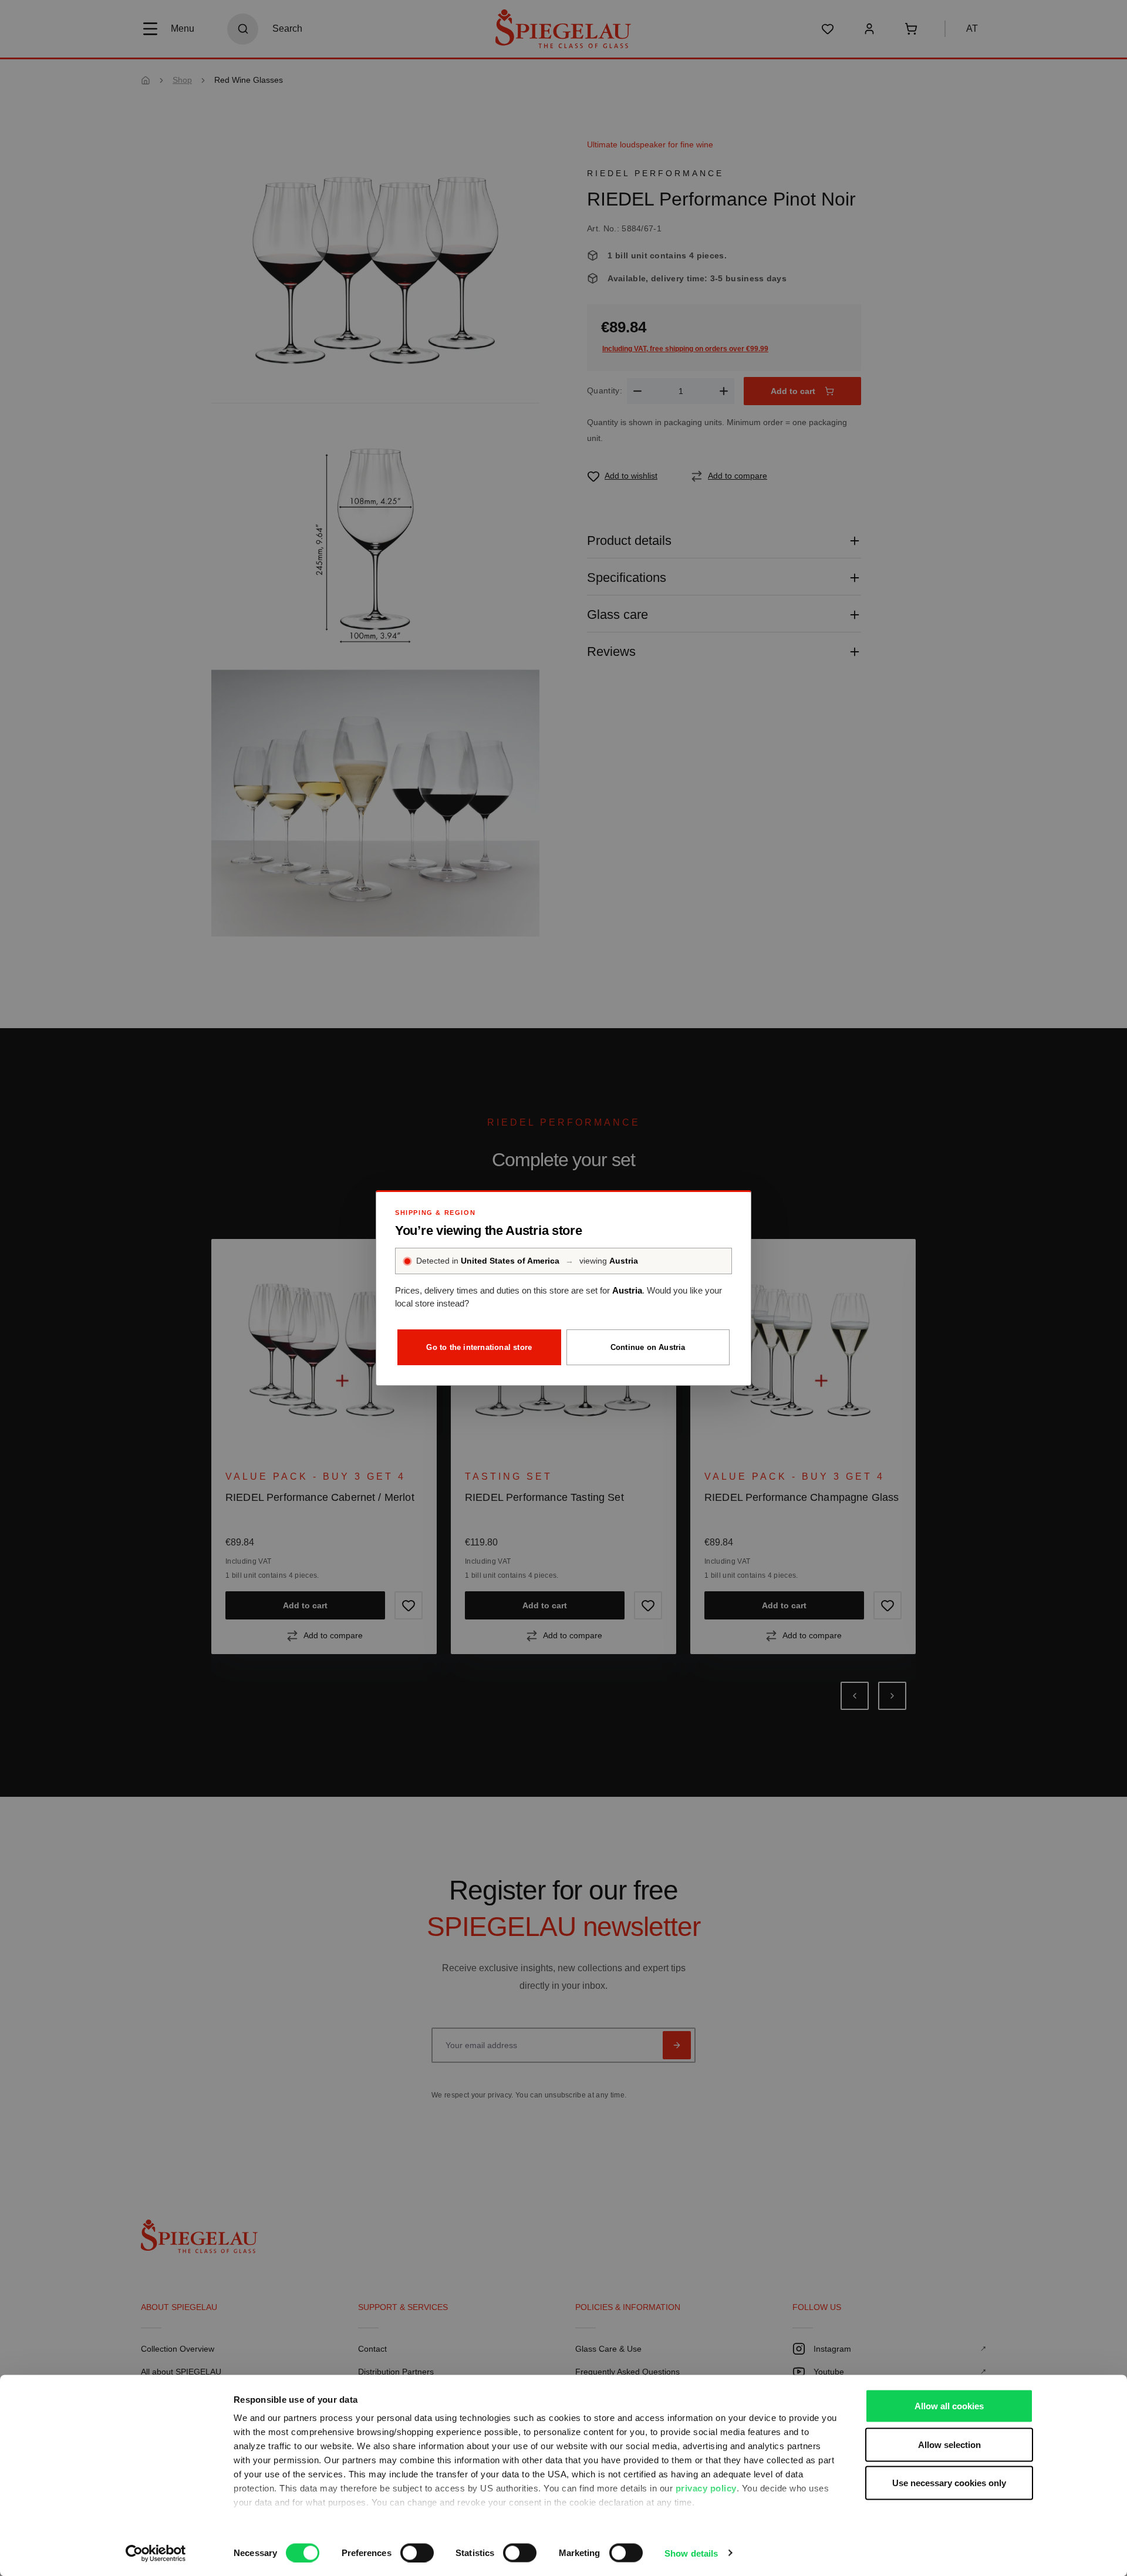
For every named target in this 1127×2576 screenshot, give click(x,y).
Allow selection (949, 2444)
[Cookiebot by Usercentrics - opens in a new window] (156, 2553)
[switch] (417, 2553)
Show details (691, 2553)
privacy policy (706, 2488)
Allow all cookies (949, 2406)
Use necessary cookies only (949, 2483)
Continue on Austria (648, 1347)
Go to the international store (479, 1347)
